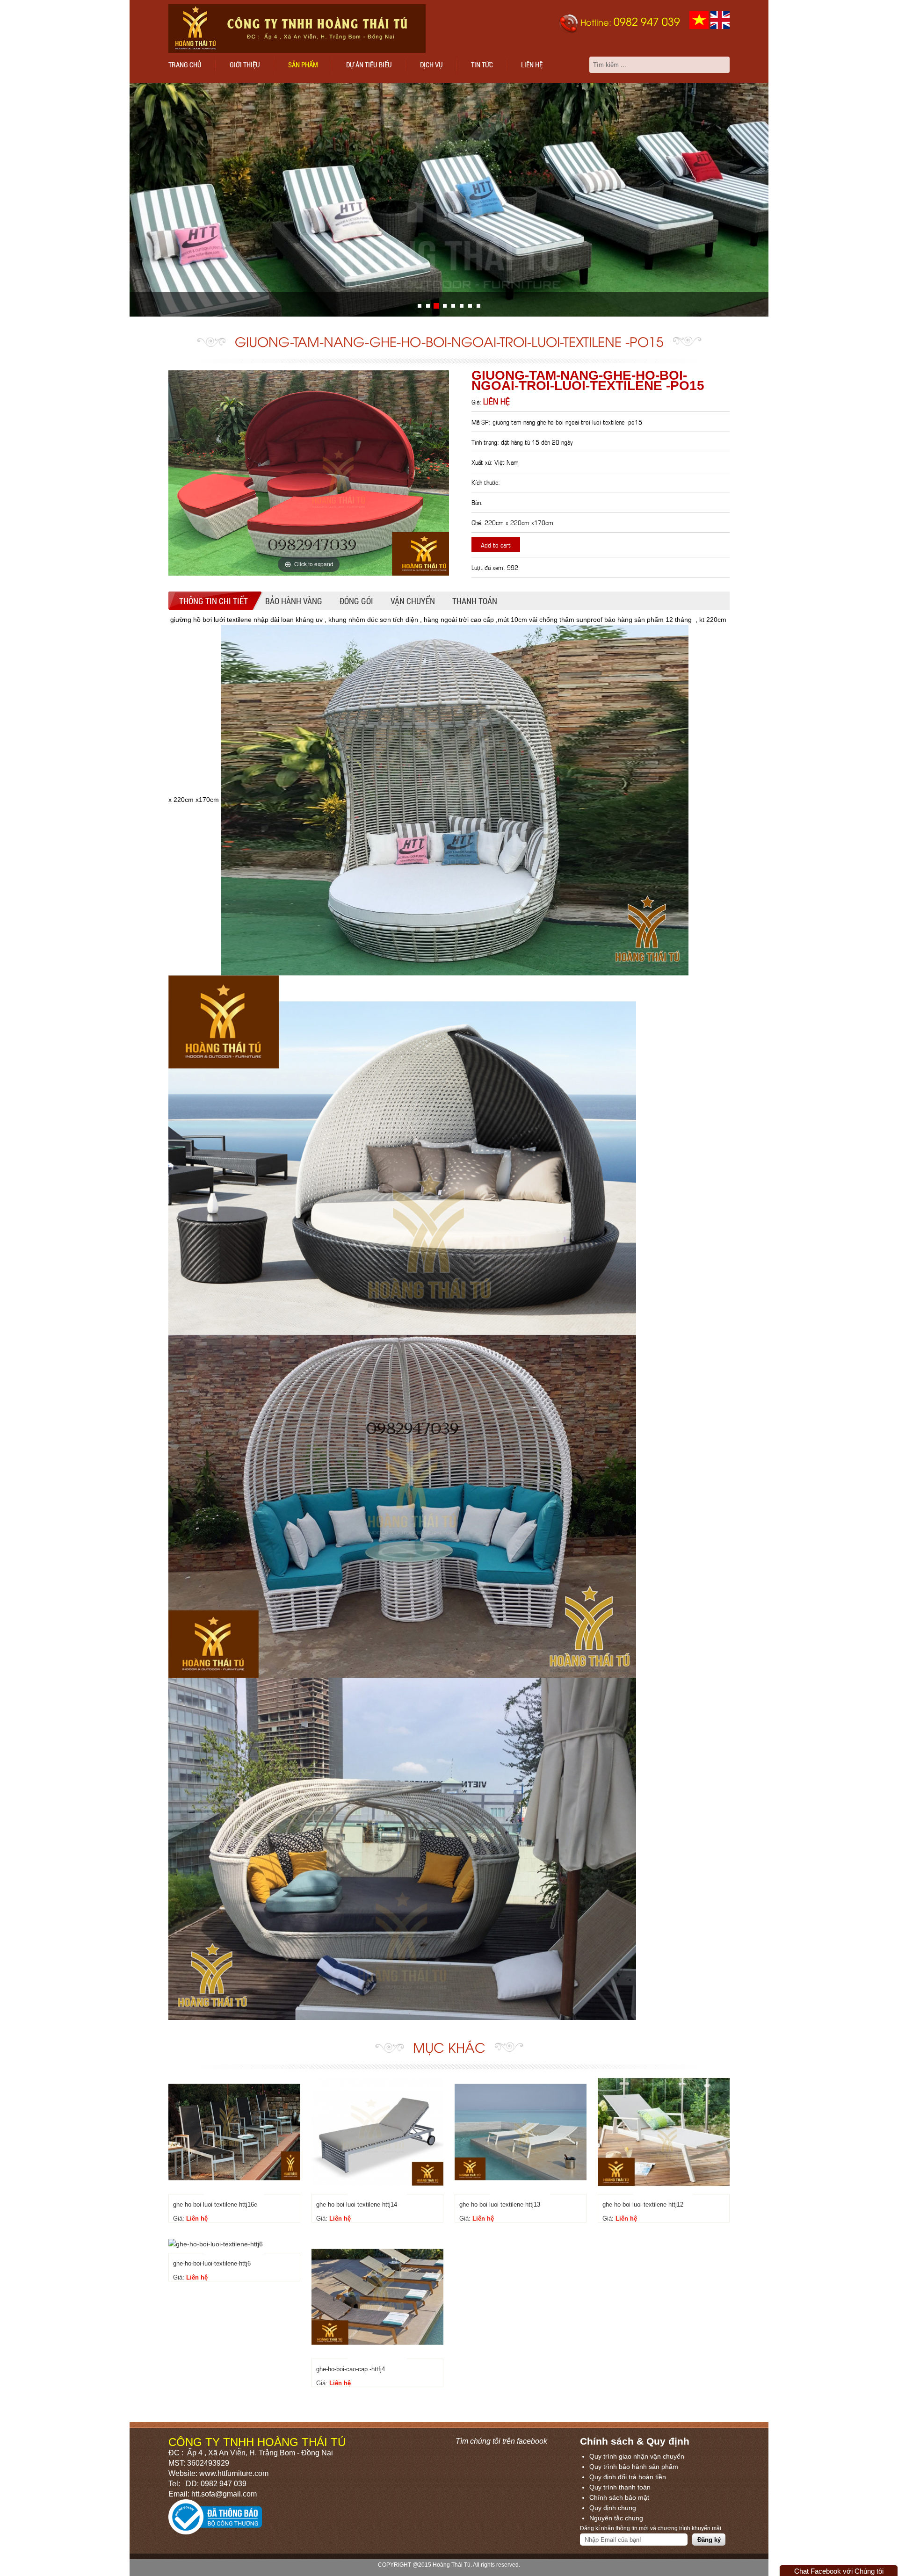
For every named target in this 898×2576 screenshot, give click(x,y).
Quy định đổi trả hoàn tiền (628, 2477)
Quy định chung (613, 2508)
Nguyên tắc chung (616, 2518)
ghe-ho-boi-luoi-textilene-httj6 (212, 2263)
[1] (428, 306)
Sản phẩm (303, 65)
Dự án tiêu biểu (369, 65)
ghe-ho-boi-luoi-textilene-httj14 (357, 2204)
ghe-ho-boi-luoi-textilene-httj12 (643, 2204)
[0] (420, 306)
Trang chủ (185, 65)
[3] (445, 306)
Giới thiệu (245, 65)
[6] (470, 306)
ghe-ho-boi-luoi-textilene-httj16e (215, 2204)
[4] (453, 306)
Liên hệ (532, 65)
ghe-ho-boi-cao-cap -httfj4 (351, 2369)
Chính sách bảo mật (619, 2497)
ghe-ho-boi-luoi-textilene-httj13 (500, 2204)
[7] (478, 306)
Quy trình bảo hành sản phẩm (634, 2467)
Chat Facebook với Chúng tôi (839, 2571)
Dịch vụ (431, 65)
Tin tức (482, 65)
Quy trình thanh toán (620, 2487)
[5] (462, 306)
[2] (436, 306)
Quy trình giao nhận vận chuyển (637, 2456)
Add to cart (496, 545)
